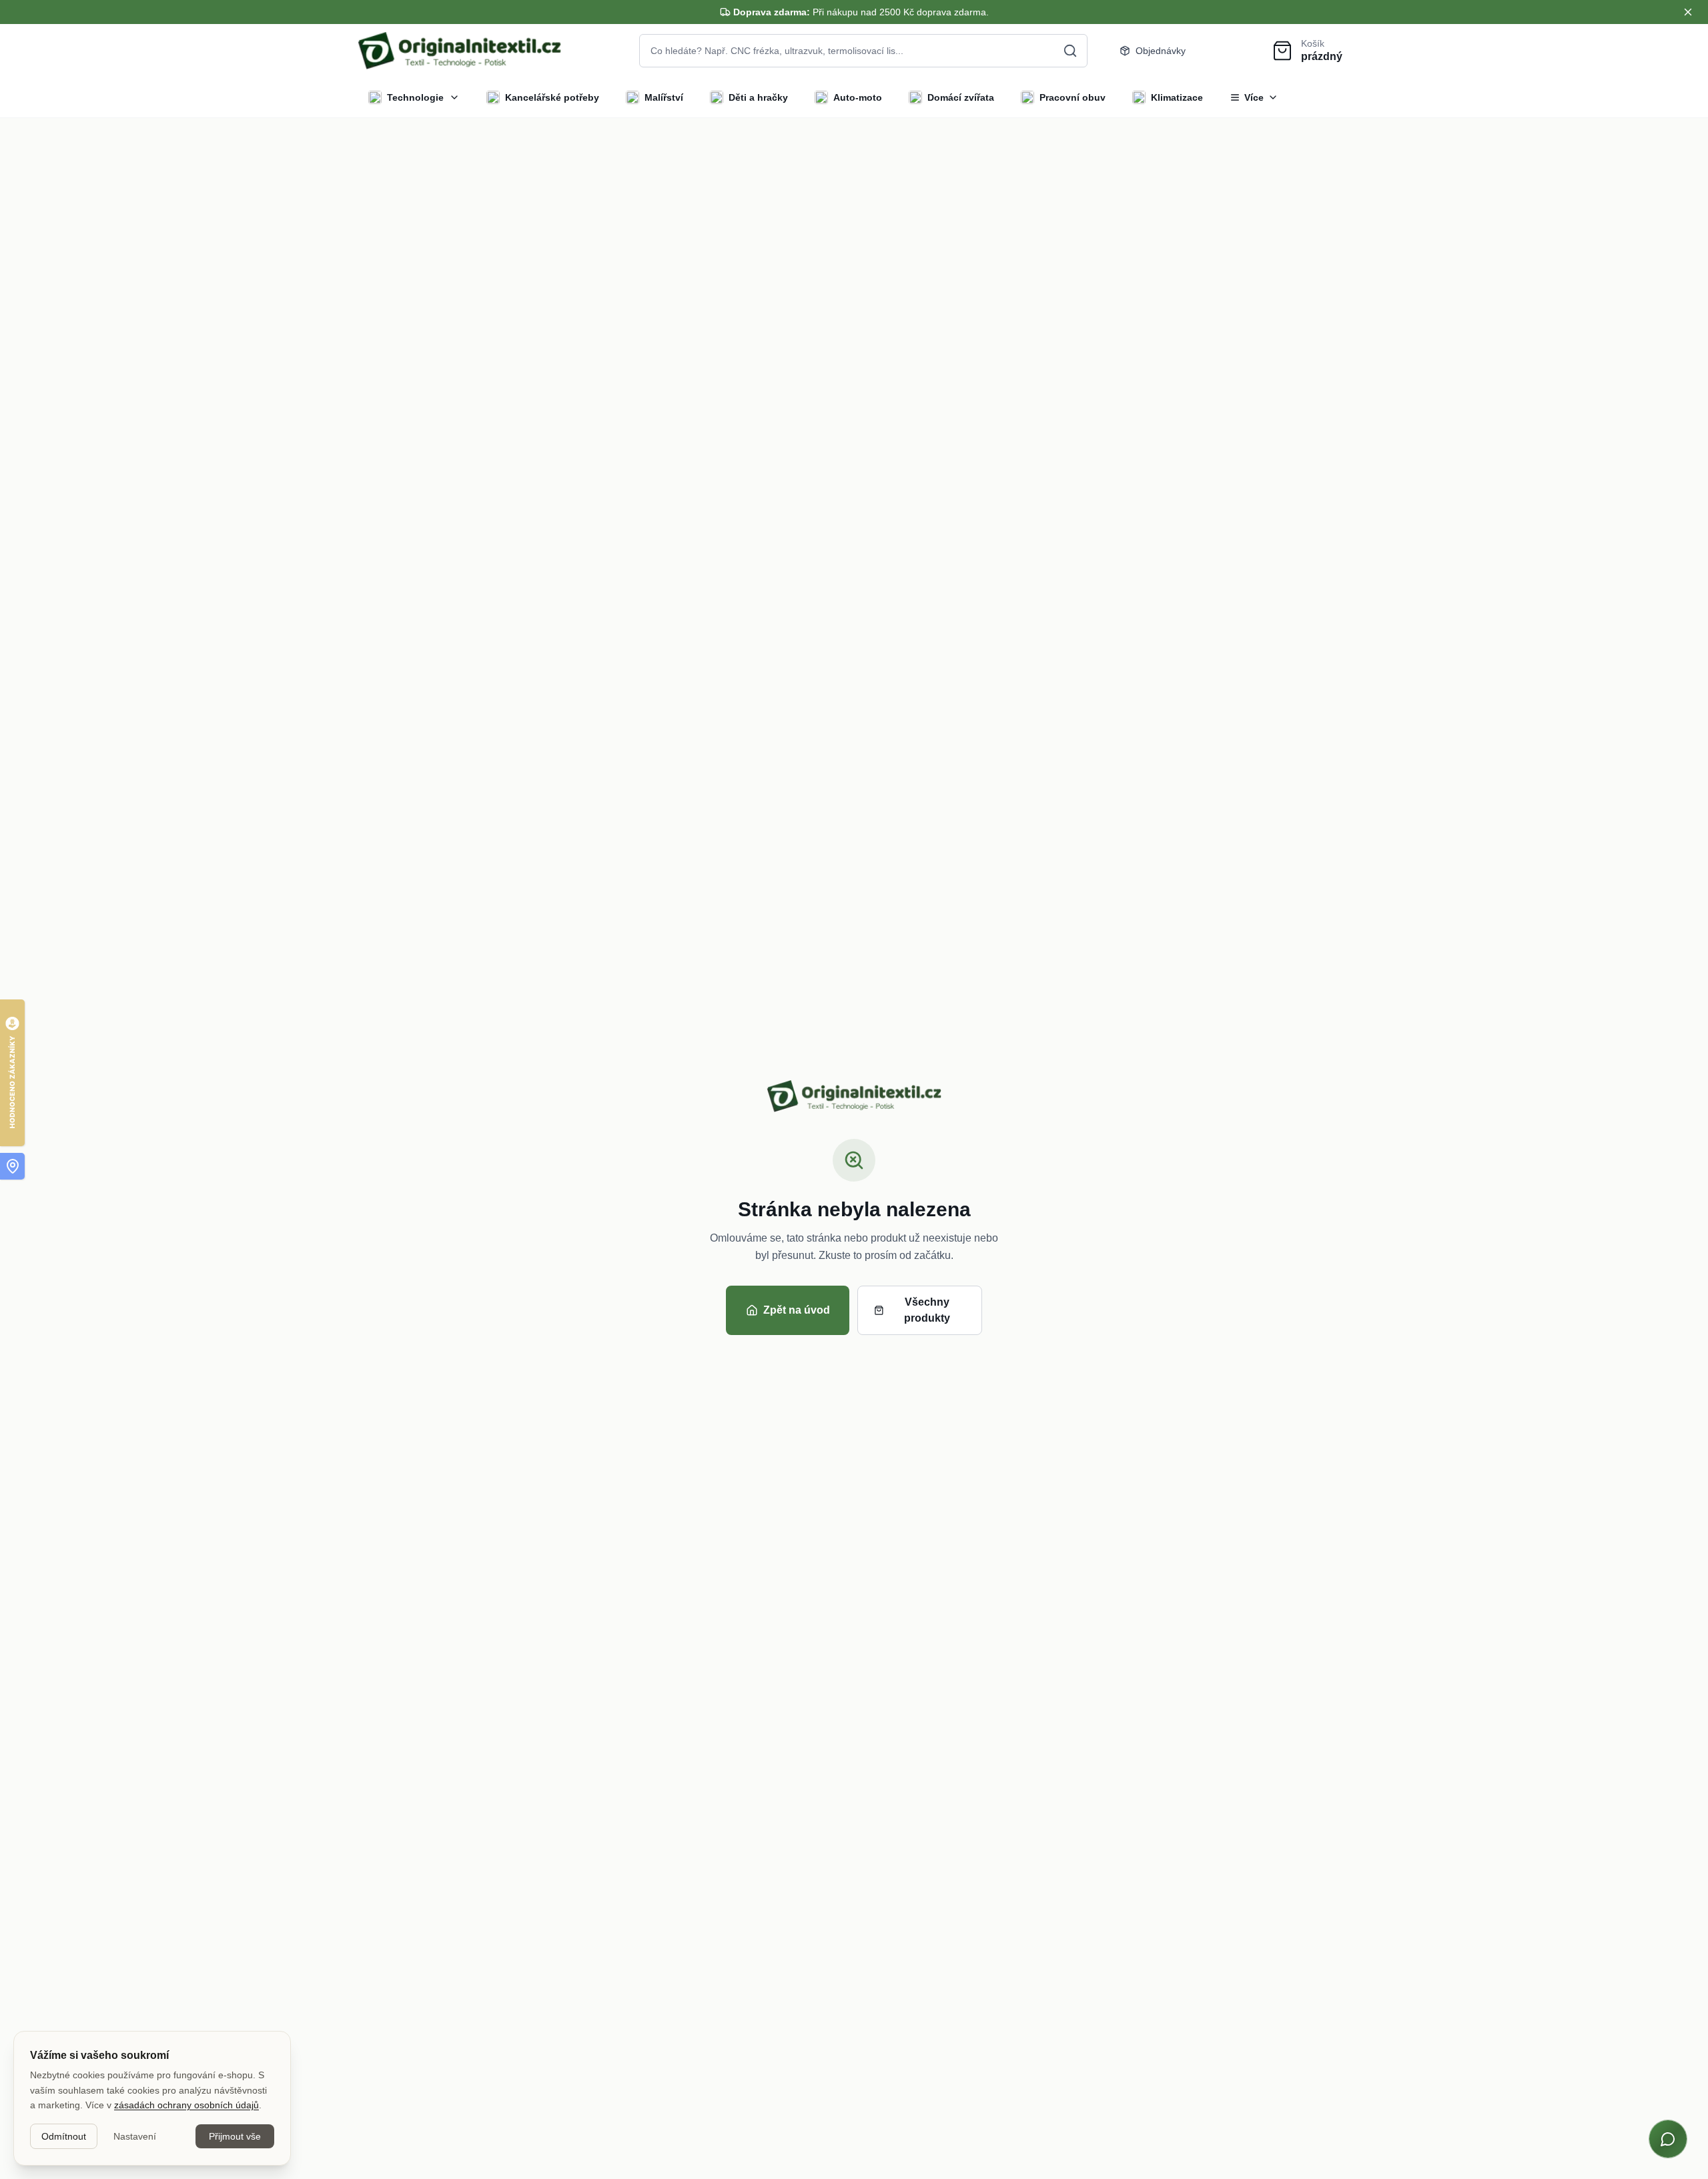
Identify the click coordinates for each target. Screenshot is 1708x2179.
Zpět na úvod (797, 1310)
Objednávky (1161, 51)
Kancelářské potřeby (552, 97)
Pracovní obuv (1073, 97)
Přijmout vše (235, 2136)
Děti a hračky (758, 97)
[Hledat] (1070, 51)
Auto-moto (858, 97)
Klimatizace (1177, 97)
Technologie (415, 97)
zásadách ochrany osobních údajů (186, 2105)
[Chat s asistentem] (1668, 2139)
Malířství (664, 97)
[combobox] (863, 51)
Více (1254, 97)
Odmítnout (64, 2136)
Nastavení (135, 2136)
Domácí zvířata (961, 97)
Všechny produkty (927, 1310)
